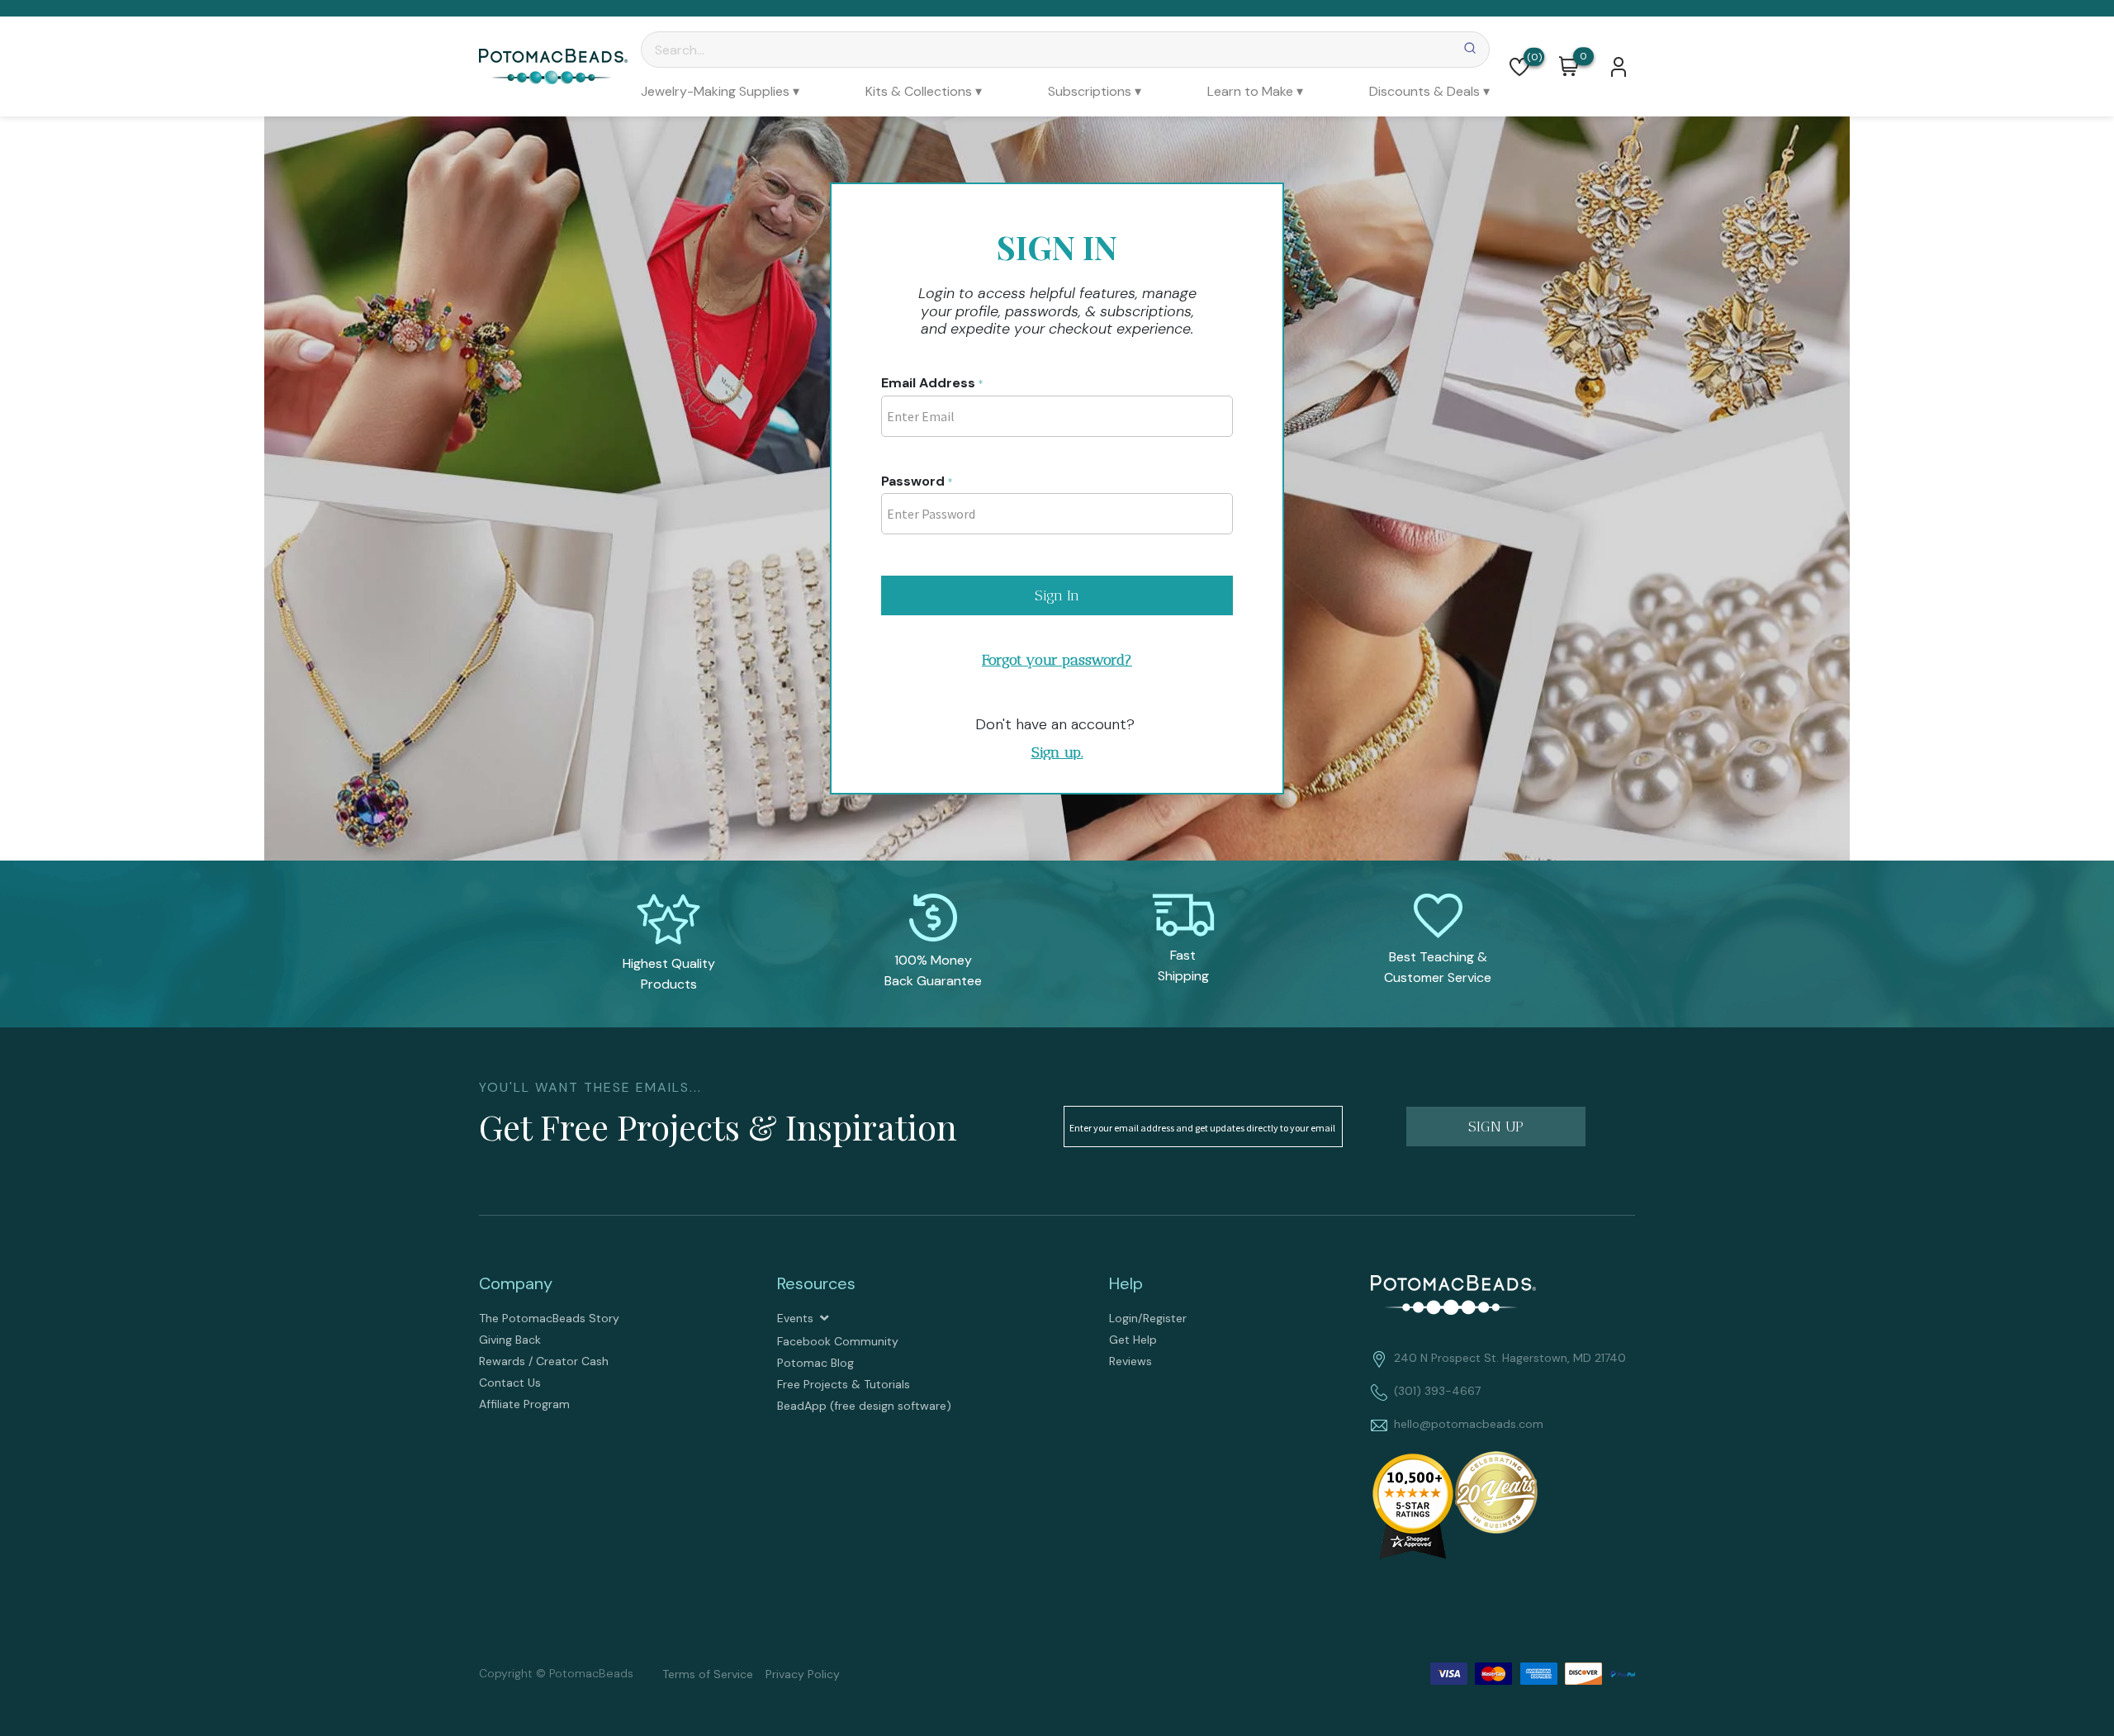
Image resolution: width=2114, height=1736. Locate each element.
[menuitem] (720, 91)
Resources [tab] (816, 1283)
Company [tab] (516, 1283)
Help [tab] (1126, 1283)
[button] (1519, 67)
